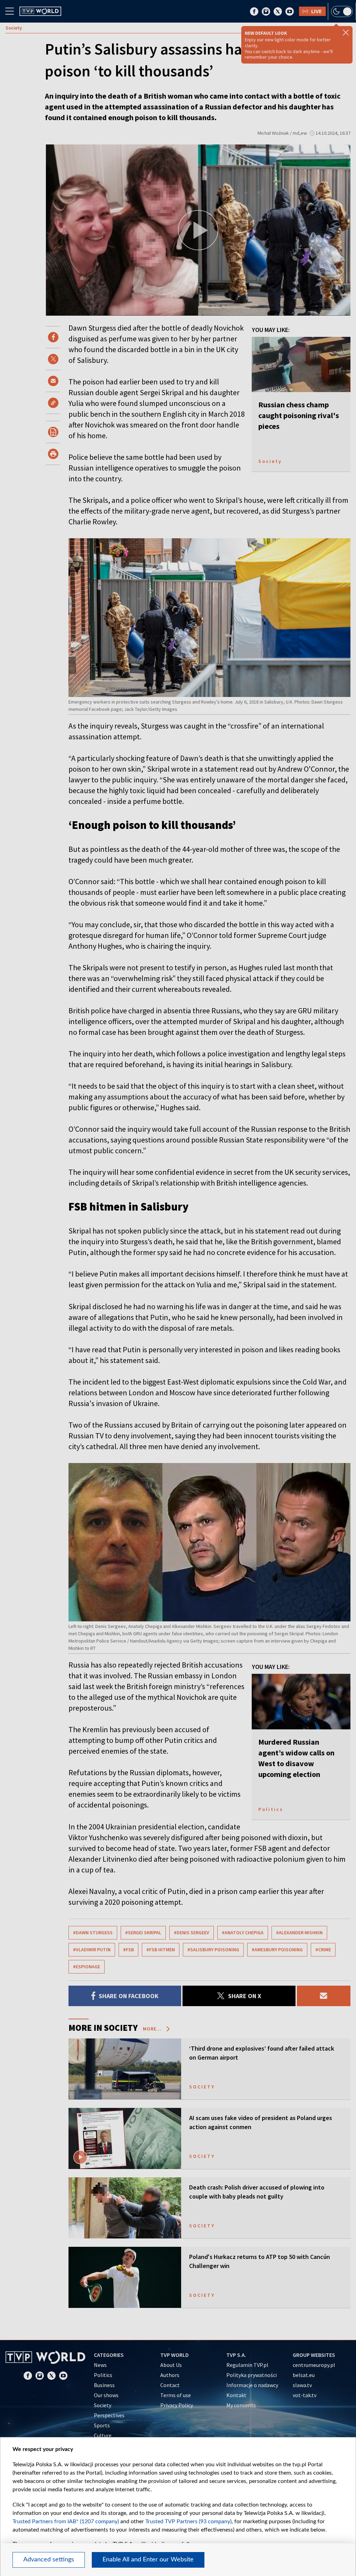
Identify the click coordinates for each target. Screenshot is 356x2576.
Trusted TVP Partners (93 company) (188, 2521)
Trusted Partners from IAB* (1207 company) (66, 2521)
